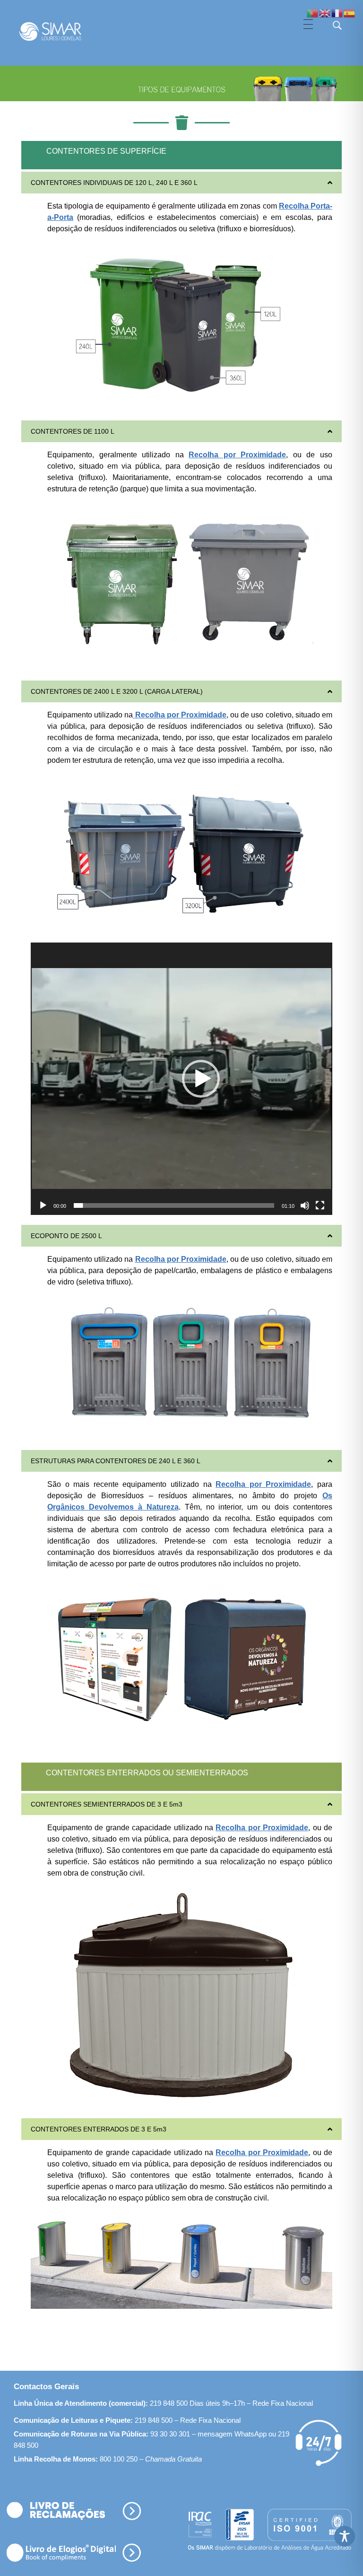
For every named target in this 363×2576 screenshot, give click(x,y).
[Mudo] (305, 1205)
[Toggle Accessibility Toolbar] (345, 2536)
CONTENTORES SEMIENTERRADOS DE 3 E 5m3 (107, 1804)
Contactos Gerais (46, 2387)
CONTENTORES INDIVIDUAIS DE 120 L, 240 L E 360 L (114, 183)
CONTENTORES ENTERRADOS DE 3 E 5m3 (99, 2129)
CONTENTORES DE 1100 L (73, 431)
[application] (181, 1079)
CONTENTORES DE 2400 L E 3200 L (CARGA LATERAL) (117, 691)
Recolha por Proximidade (181, 715)
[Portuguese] (313, 13)
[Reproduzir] (43, 1205)
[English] (325, 13)
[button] (181, 183)
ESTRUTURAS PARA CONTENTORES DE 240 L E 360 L (116, 1461)
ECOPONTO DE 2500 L (66, 1236)
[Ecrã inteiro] (320, 1205)
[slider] (174, 1205)
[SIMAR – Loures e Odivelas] (59, 31)
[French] (337, 13)
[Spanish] (350, 13)
